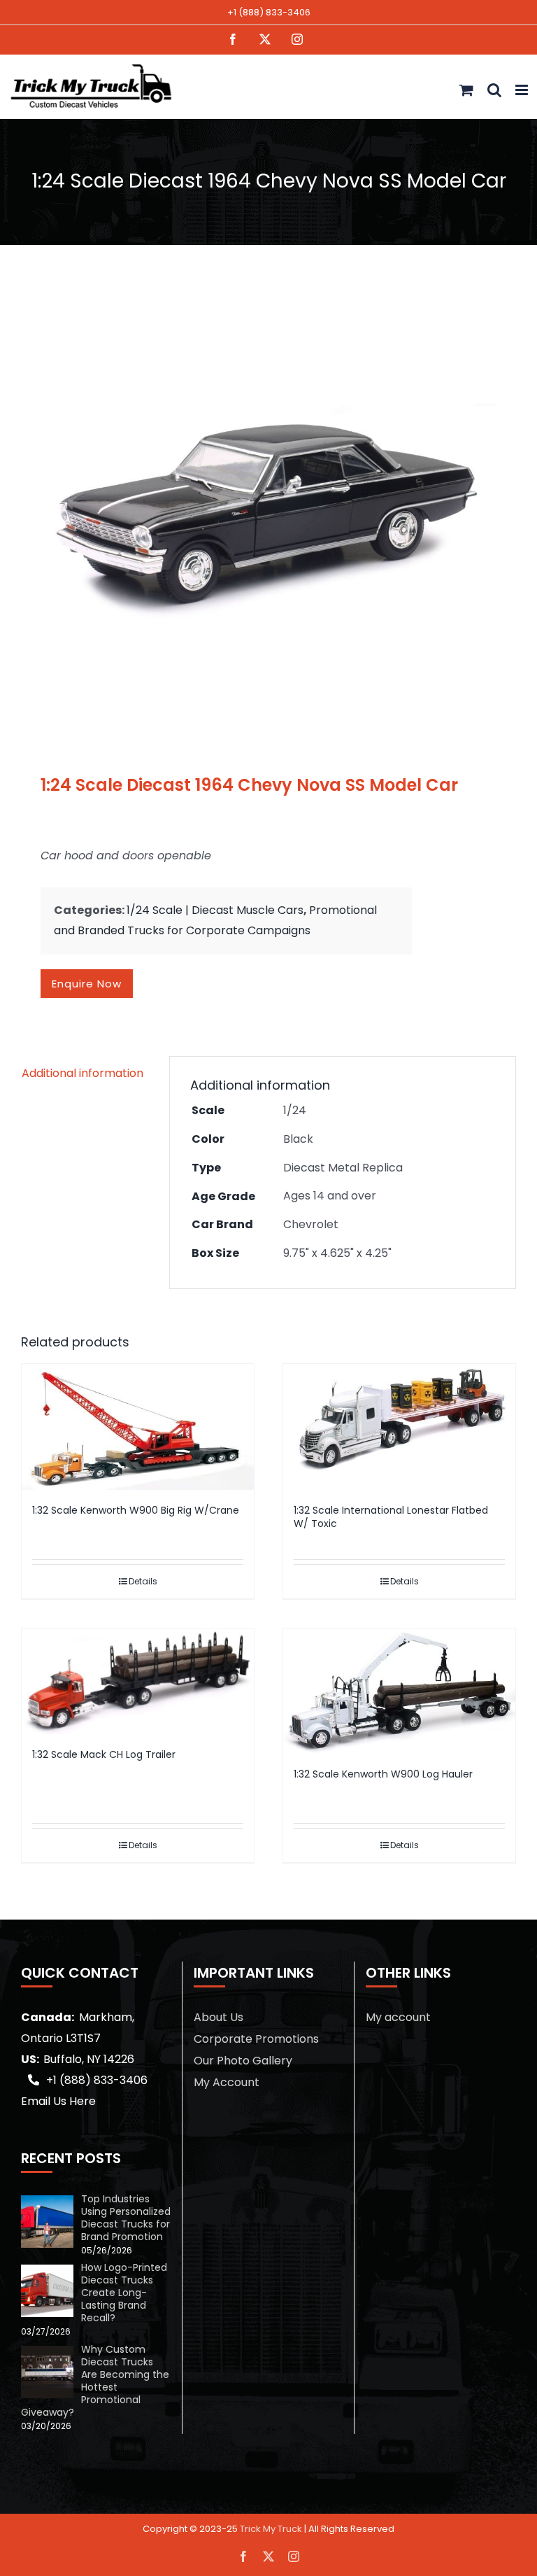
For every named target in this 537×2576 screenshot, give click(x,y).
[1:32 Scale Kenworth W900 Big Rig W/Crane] (138, 1427)
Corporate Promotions (256, 2039)
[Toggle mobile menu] (523, 90)
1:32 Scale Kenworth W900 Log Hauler (383, 1774)
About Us (219, 2017)
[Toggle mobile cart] (466, 90)
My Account (227, 2082)
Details (143, 1581)
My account (398, 2017)
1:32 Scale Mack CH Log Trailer (104, 1754)
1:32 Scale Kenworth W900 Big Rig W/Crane (136, 1510)
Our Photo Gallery (243, 2061)
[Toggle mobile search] (494, 90)
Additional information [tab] (83, 1073)
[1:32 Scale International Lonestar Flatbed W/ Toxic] (399, 1427)
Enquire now (87, 984)
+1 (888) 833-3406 (269, 12)
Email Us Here (58, 2101)
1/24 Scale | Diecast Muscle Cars (215, 910)
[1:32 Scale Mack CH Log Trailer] (138, 1682)
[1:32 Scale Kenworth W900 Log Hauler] (399, 1691)
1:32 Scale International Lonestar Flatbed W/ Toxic (391, 1517)
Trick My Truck (271, 2529)
